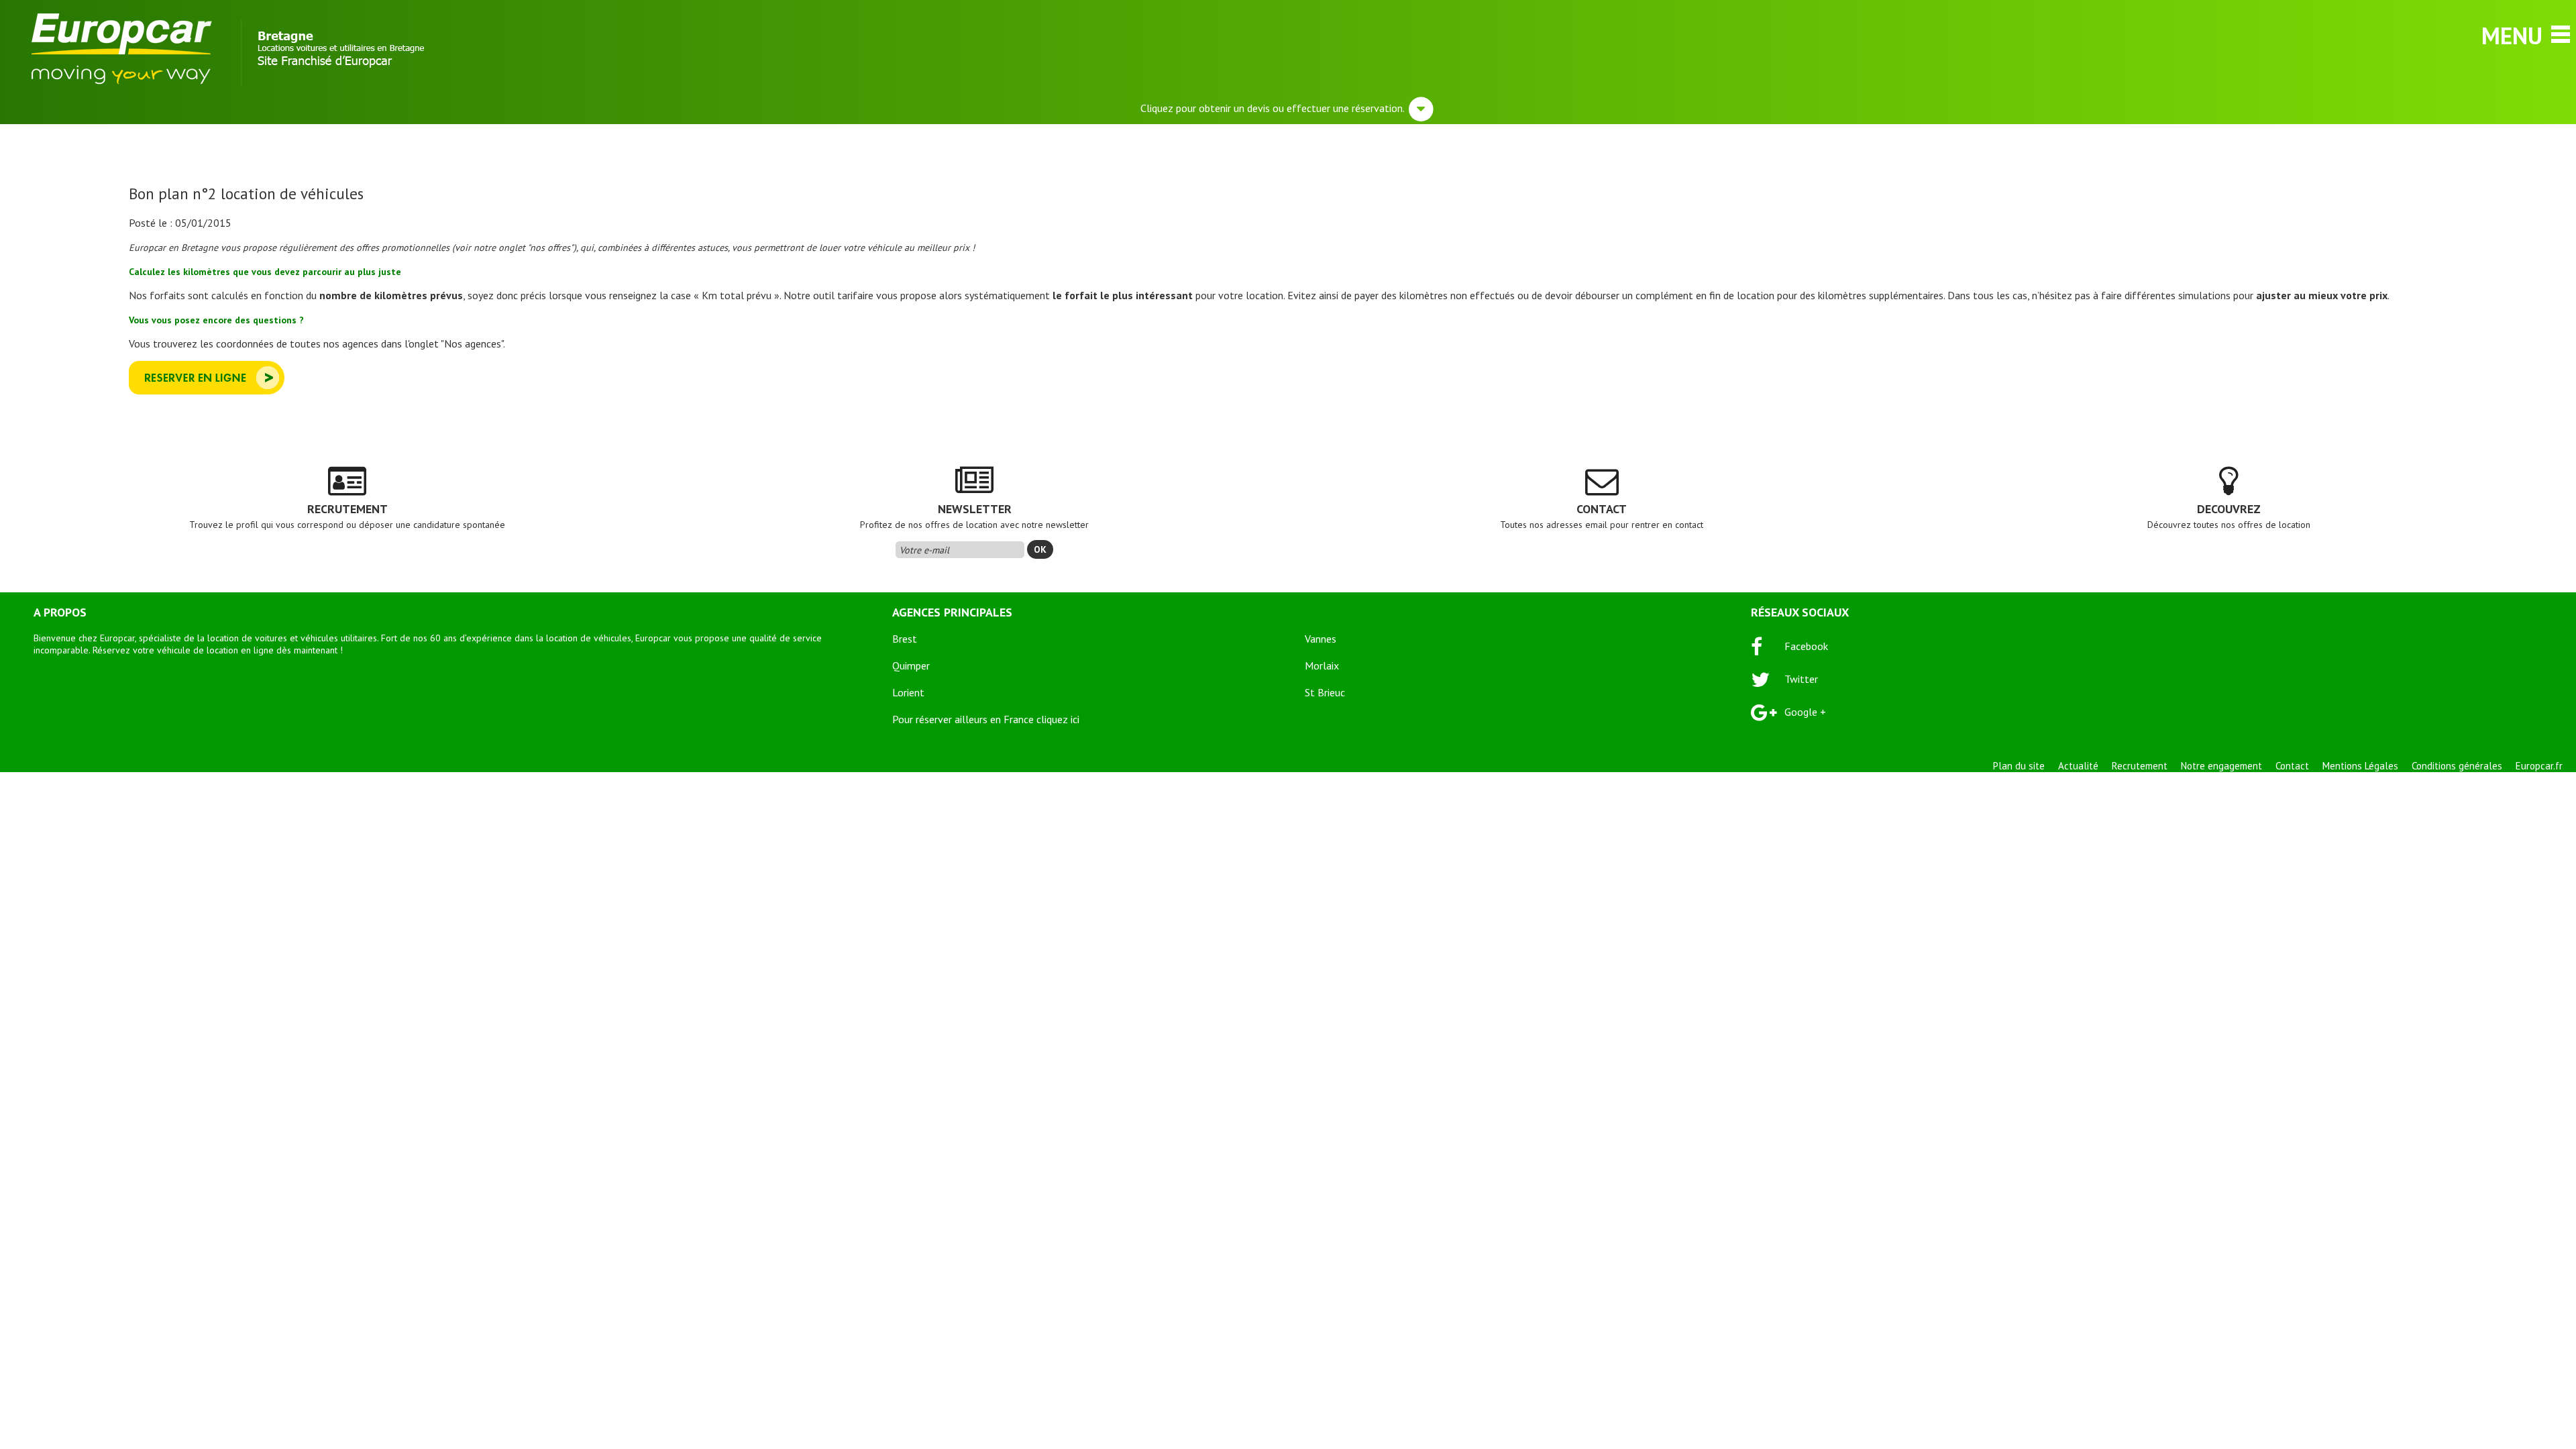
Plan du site (2019, 766)
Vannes (1321, 639)
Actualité (2078, 766)
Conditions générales (2457, 766)
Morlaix (1322, 665)
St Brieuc (1325, 692)
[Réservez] (207, 390)
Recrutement (2140, 766)
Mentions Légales (2360, 766)
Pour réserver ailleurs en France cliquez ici (986, 719)
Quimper (911, 665)
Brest (905, 639)
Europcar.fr (2539, 766)
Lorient (908, 692)
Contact (2292, 766)
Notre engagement (2221, 766)
